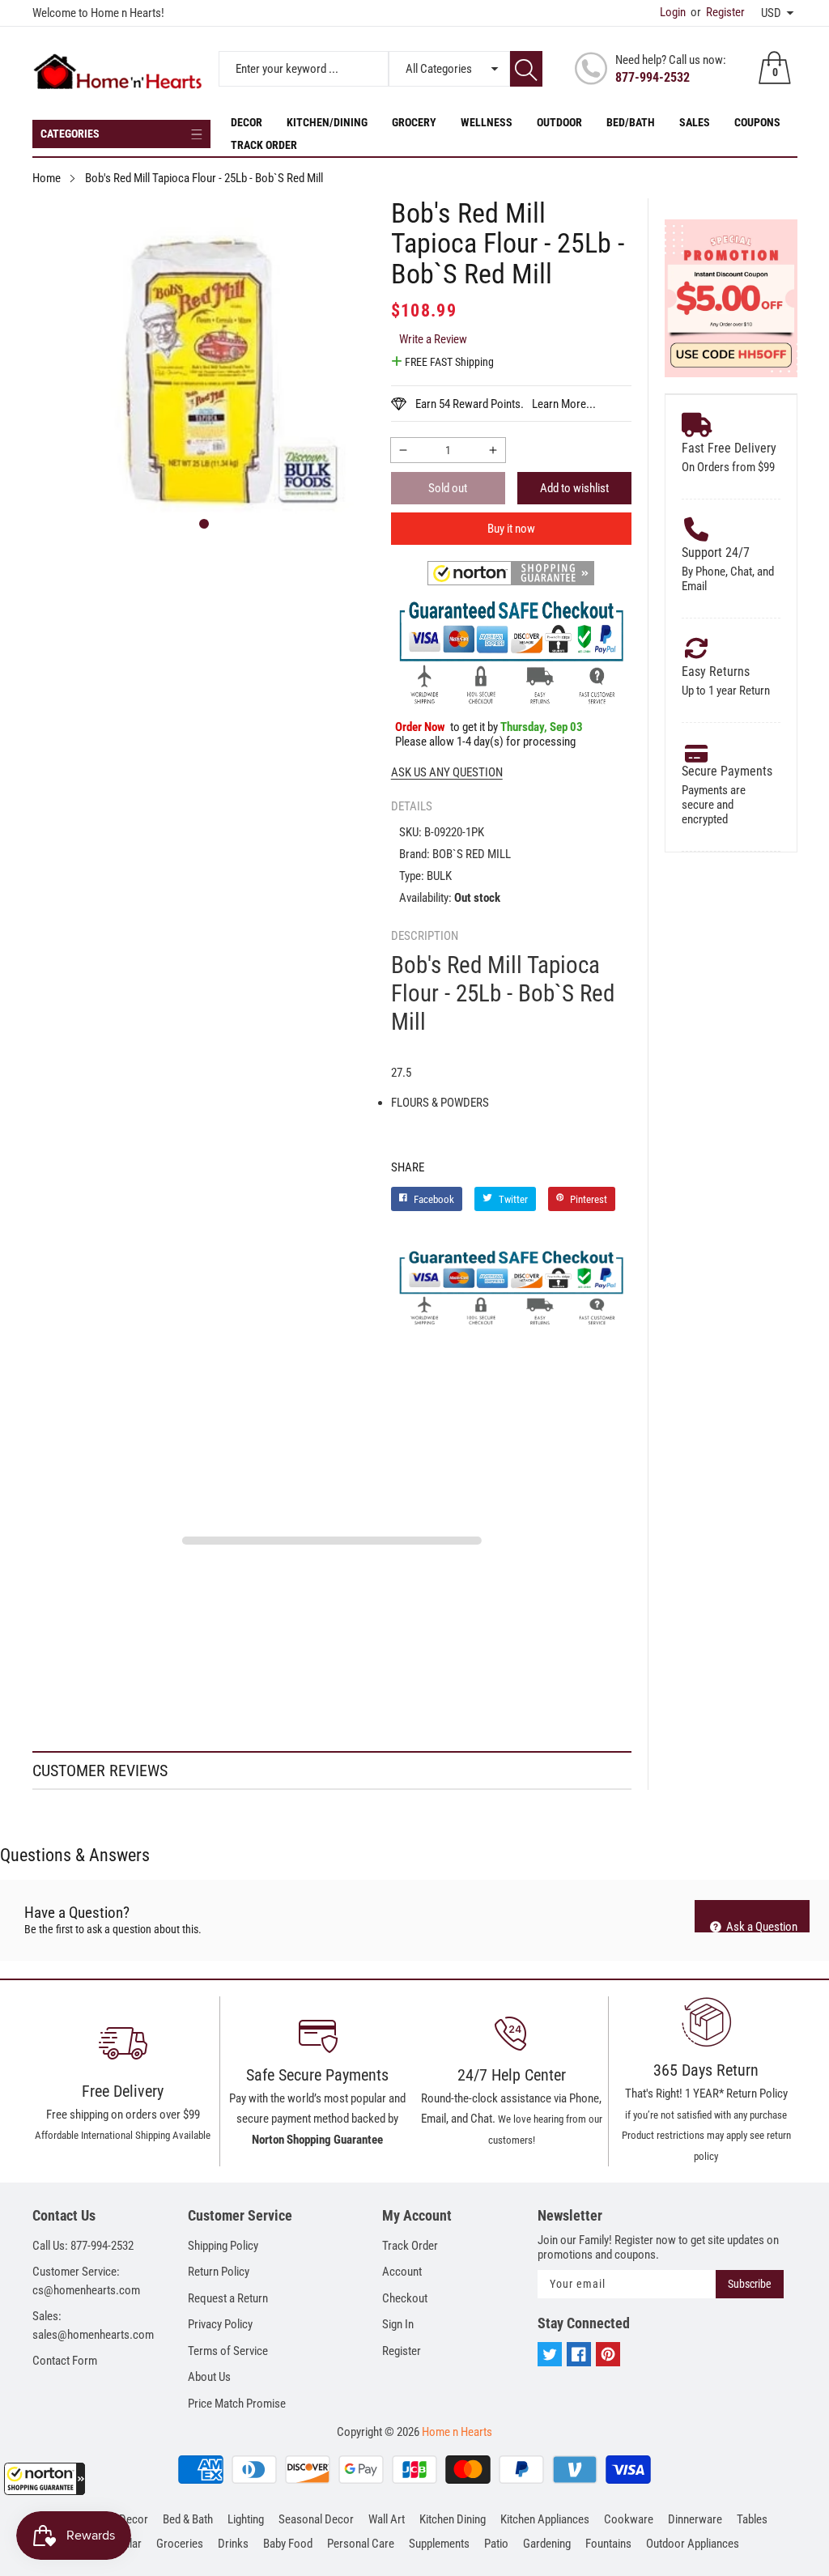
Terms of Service (228, 2351)
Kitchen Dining (453, 2519)
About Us (209, 2377)
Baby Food (288, 2544)
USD (771, 13)
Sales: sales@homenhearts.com (93, 2325)
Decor (247, 122)
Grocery (414, 122)
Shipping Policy (223, 2246)
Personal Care (361, 2544)
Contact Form (65, 2361)
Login (673, 12)
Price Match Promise (237, 2404)
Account (402, 2272)
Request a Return (228, 2298)
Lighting (246, 2519)
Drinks (233, 2544)
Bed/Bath (631, 122)
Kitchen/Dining (327, 122)
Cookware (629, 2519)
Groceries (180, 2544)
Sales (695, 122)
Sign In (398, 2324)
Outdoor (559, 122)
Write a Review (433, 339)
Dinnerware (695, 2519)
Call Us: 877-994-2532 (83, 2246)
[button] (45, 2479)
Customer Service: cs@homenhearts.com (86, 2281)
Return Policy (219, 2272)
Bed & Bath (188, 2519)
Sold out (448, 488)
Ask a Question (761, 1926)
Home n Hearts (457, 2432)
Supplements (439, 2544)
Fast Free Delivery (729, 448)
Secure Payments (727, 771)
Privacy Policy (220, 2324)
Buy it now (511, 529)
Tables (752, 2519)
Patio (496, 2544)
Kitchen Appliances (545, 2519)
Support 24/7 (716, 553)
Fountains (608, 2544)
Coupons (757, 122)
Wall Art (387, 2519)
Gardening (547, 2544)
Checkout (405, 2298)
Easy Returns (716, 672)
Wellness (487, 122)
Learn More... (564, 404)
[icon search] (526, 69)
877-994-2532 (653, 77)
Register (718, 12)
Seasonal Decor (316, 2519)
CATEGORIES (70, 134)
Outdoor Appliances (693, 2544)
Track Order (264, 145)
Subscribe (750, 2284)
